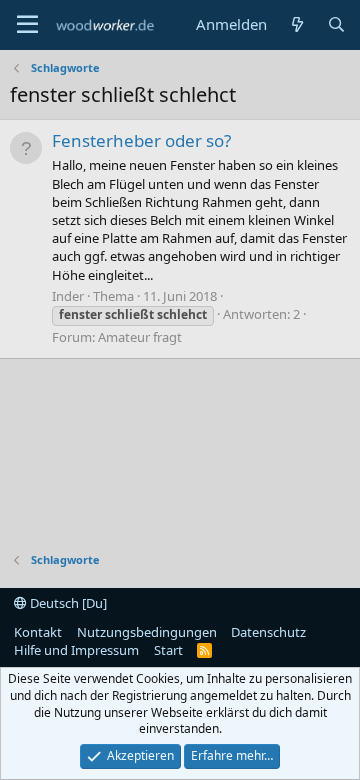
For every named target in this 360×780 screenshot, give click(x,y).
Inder (68, 296)
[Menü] (27, 25)
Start (168, 650)
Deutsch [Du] (67, 603)
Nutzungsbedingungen (147, 632)
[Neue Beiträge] (296, 24)
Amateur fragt (140, 337)
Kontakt (38, 632)
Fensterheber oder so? (141, 140)
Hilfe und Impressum (76, 650)
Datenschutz (268, 632)
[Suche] (336, 24)
